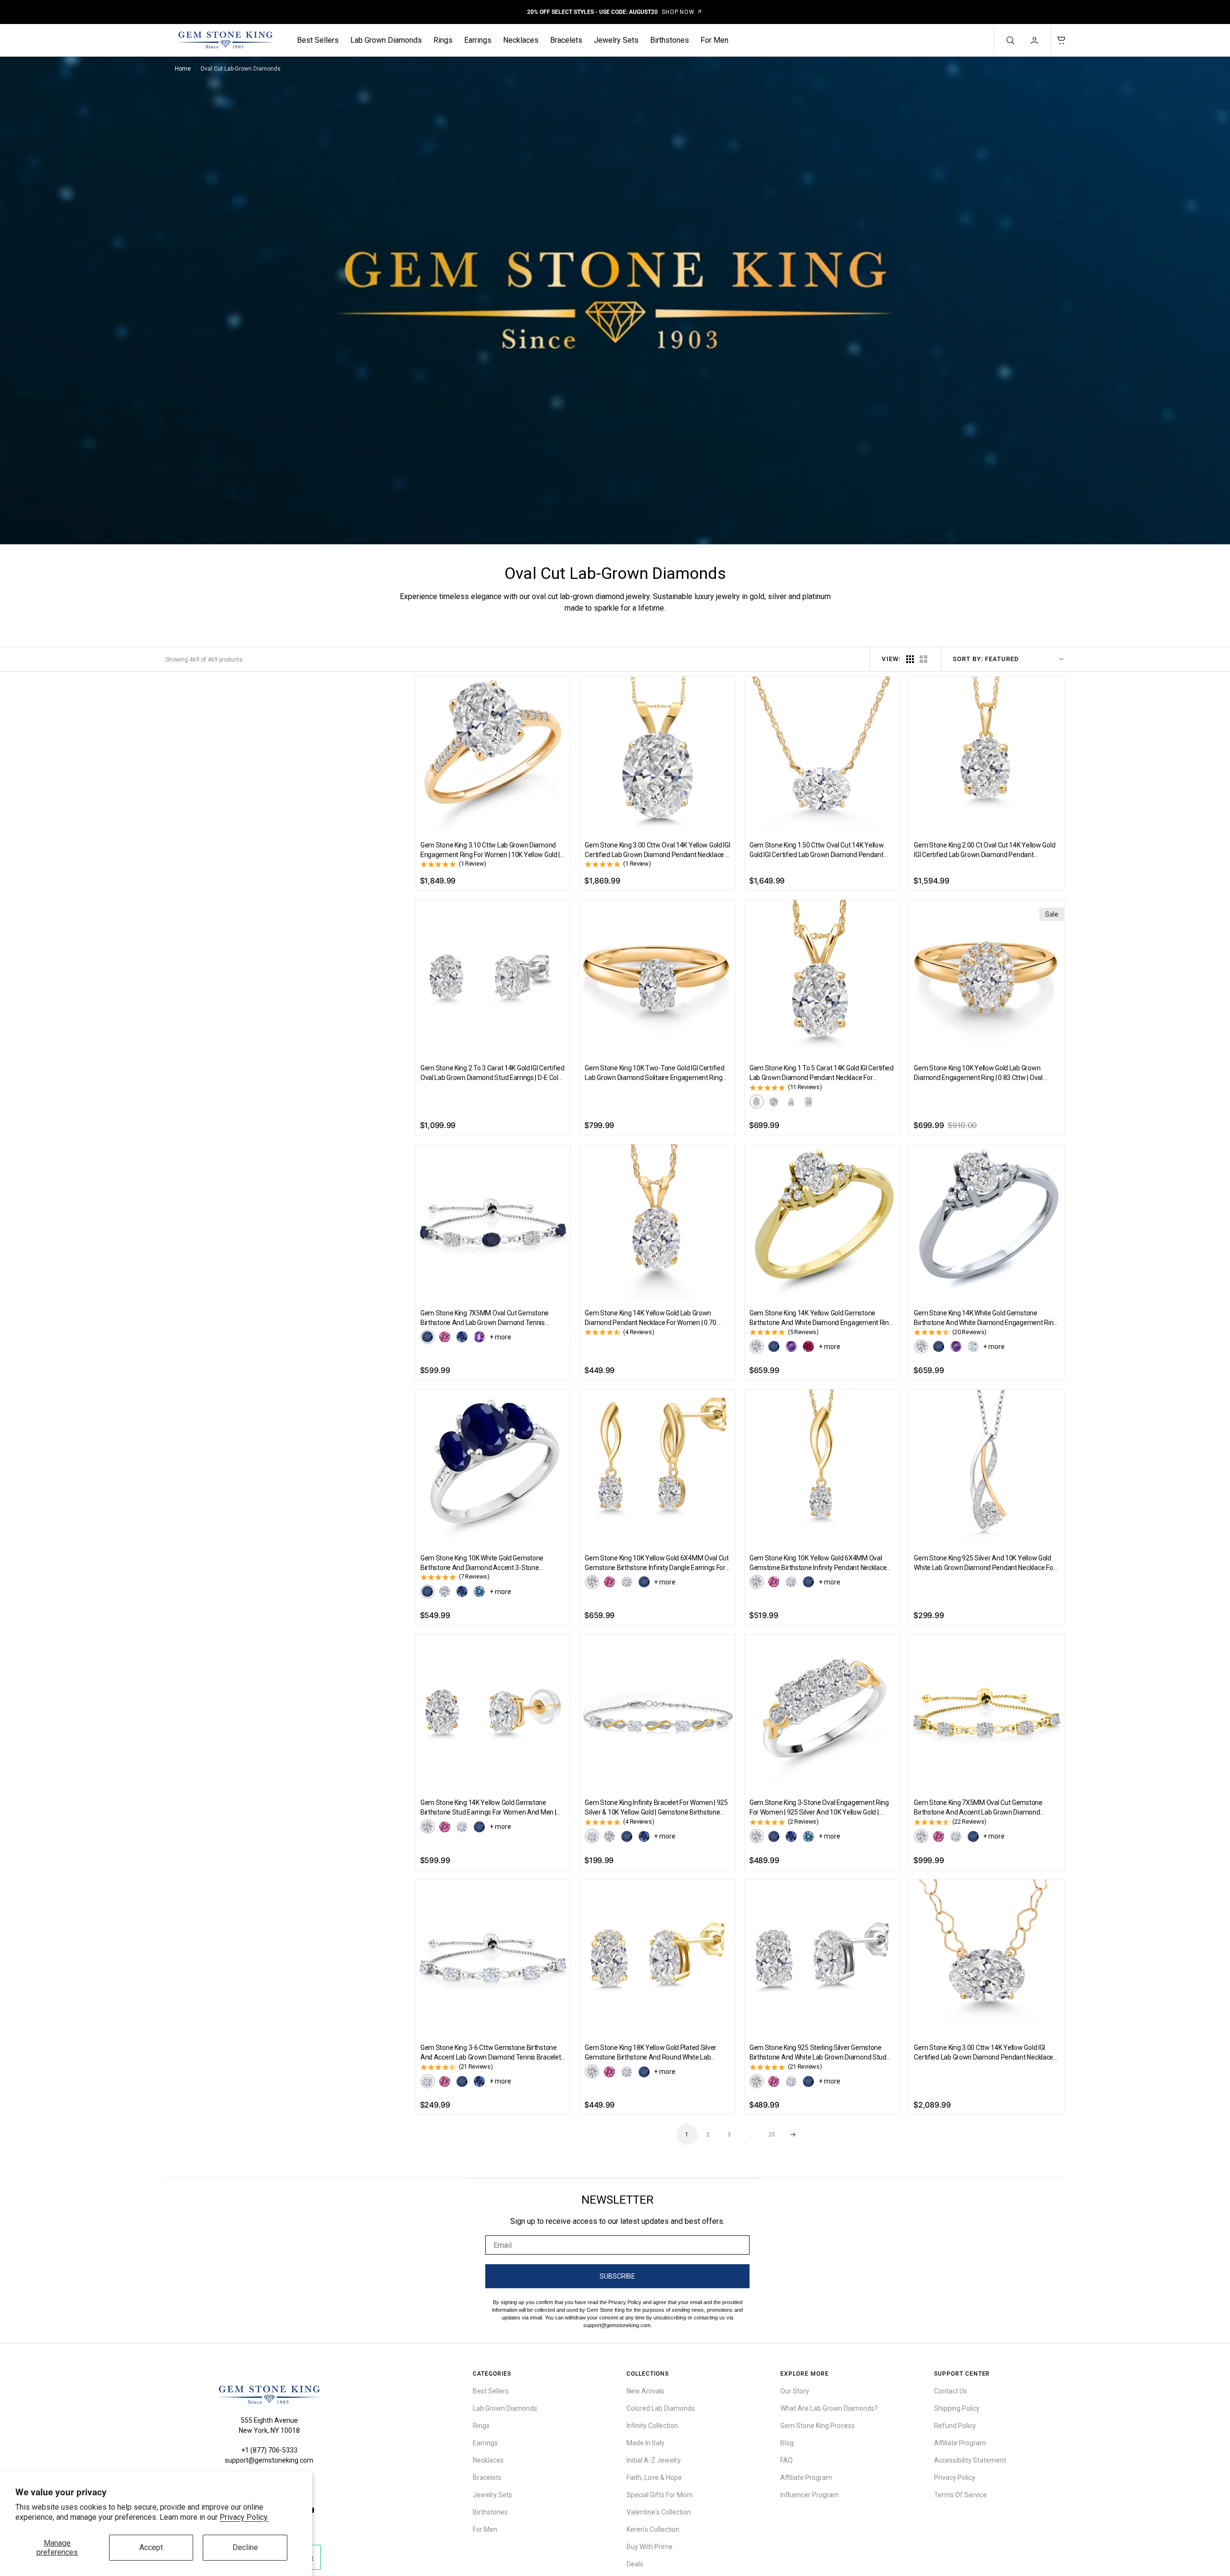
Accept (151, 2547)
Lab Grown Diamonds (386, 40)
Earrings (478, 40)
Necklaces (521, 40)
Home (183, 69)
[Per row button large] (910, 659)
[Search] (1009, 40)
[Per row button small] (923, 659)
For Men (714, 40)
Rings (443, 40)
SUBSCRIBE (617, 2276)
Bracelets (566, 40)
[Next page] (793, 2134)
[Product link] (493, 754)
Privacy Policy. (244, 2517)
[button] (1035, 40)
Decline (245, 2547)
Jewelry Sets (616, 40)
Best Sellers (318, 40)
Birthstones (670, 40)
